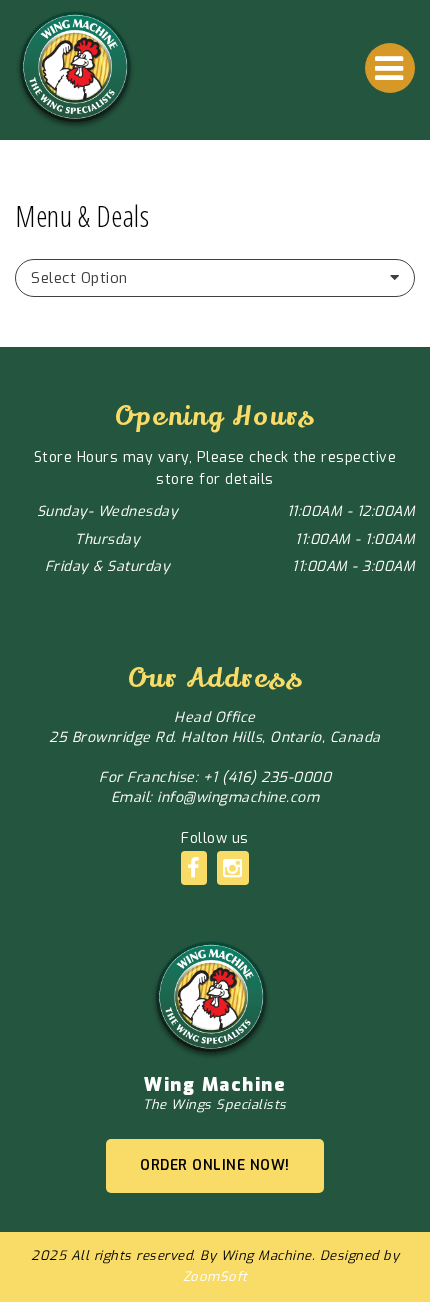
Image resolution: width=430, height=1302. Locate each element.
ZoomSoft (215, 1276)
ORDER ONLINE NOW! (215, 1165)
